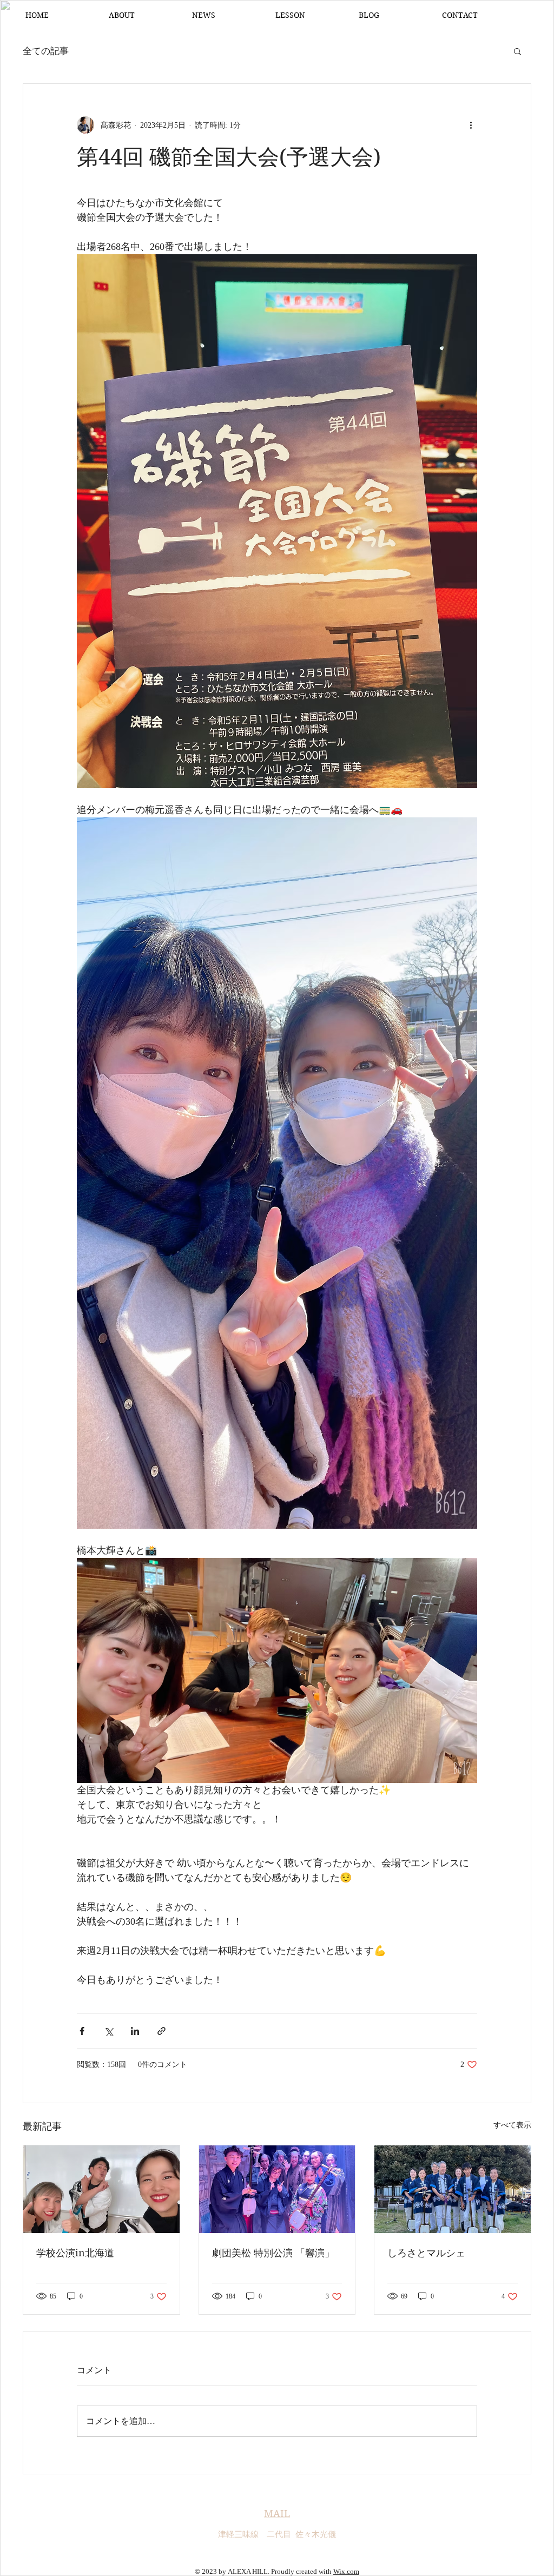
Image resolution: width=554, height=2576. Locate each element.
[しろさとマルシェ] (453, 2189)
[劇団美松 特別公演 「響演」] (277, 2189)
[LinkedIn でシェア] (135, 2031)
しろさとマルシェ (426, 2253)
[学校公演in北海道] (101, 2189)
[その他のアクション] (471, 125)
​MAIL (277, 2514)
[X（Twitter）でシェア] (108, 2031)
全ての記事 (46, 51)
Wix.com (346, 2571)
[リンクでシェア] (161, 2031)
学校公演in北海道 (75, 2253)
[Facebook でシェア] (82, 2031)
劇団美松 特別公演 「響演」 (273, 2253)
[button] (517, 51)
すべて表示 (512, 2125)
